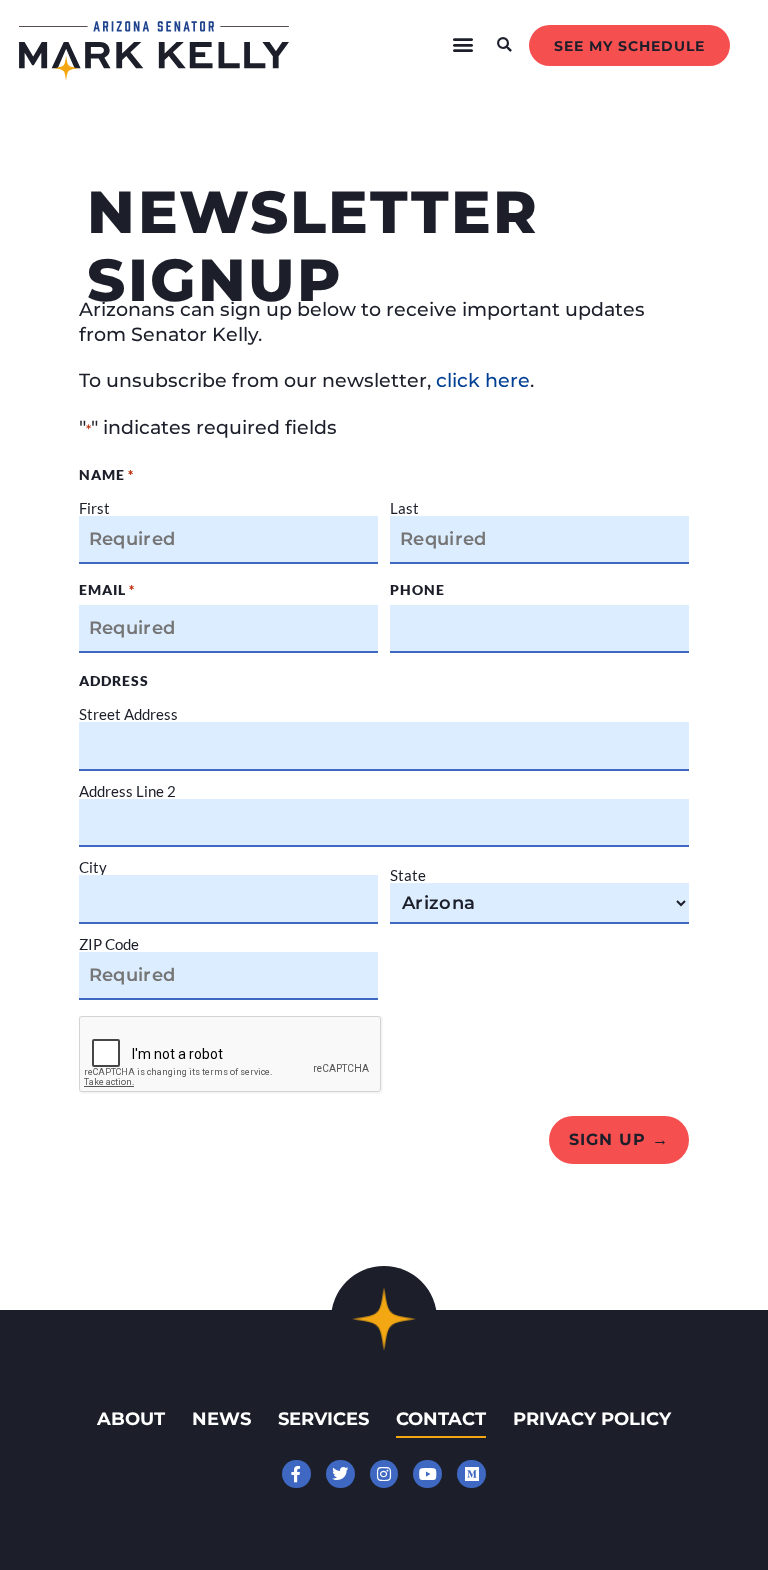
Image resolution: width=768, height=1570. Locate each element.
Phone (417, 590)
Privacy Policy (592, 1418)
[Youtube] (427, 1474)
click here (483, 380)
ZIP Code (109, 943)
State (408, 874)
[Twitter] (340, 1474)
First (94, 507)
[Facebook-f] (296, 1474)
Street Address (128, 713)
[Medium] (471, 1474)
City (93, 866)
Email (107, 590)
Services (323, 1418)
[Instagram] (384, 1474)
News (221, 1418)
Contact (441, 1418)
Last (404, 507)
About (131, 1418)
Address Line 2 (127, 790)
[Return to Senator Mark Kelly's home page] (154, 74)
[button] (463, 45)
